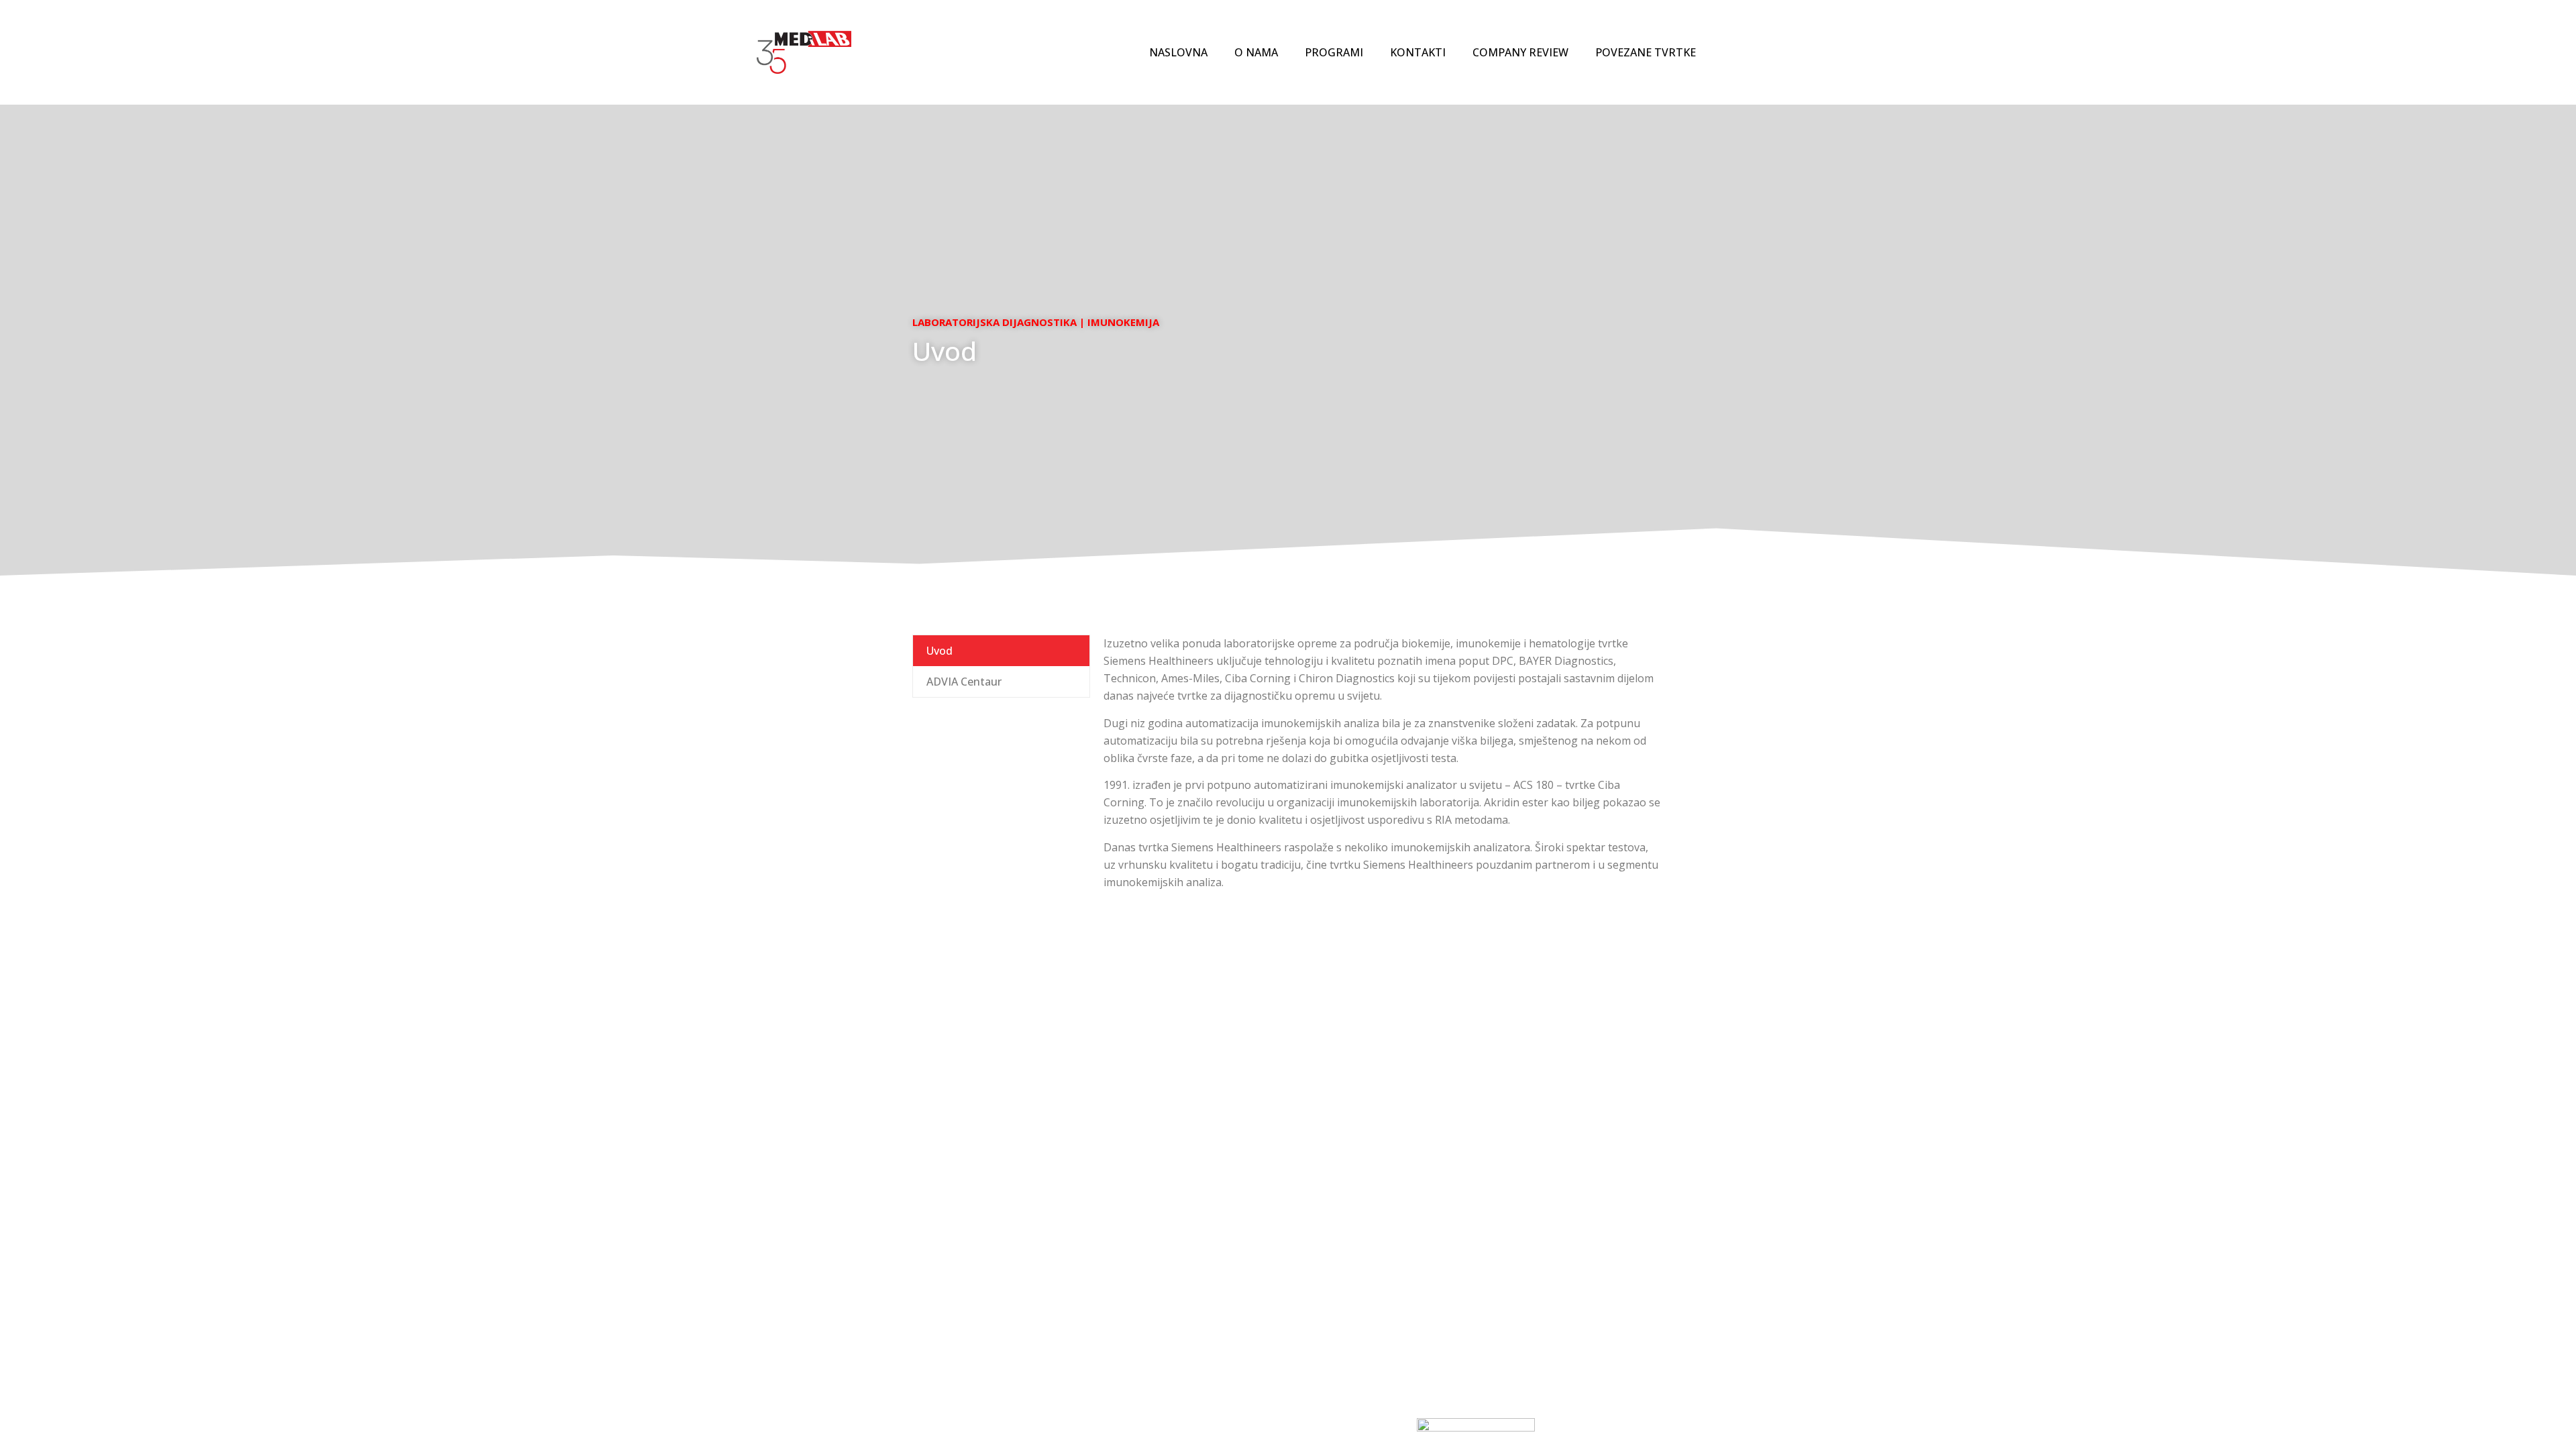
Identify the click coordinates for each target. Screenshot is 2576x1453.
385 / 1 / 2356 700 (1194, 1293)
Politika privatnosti (1528, 1251)
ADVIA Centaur (964, 682)
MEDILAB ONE (1326, 1300)
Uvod (940, 651)
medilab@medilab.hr (1156, 1251)
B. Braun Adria (1328, 1332)
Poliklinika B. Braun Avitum (1358, 1316)
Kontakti (1418, 52)
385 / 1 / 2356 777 (1191, 1277)
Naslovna (1178, 52)
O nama (1256, 52)
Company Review (1520, 52)
